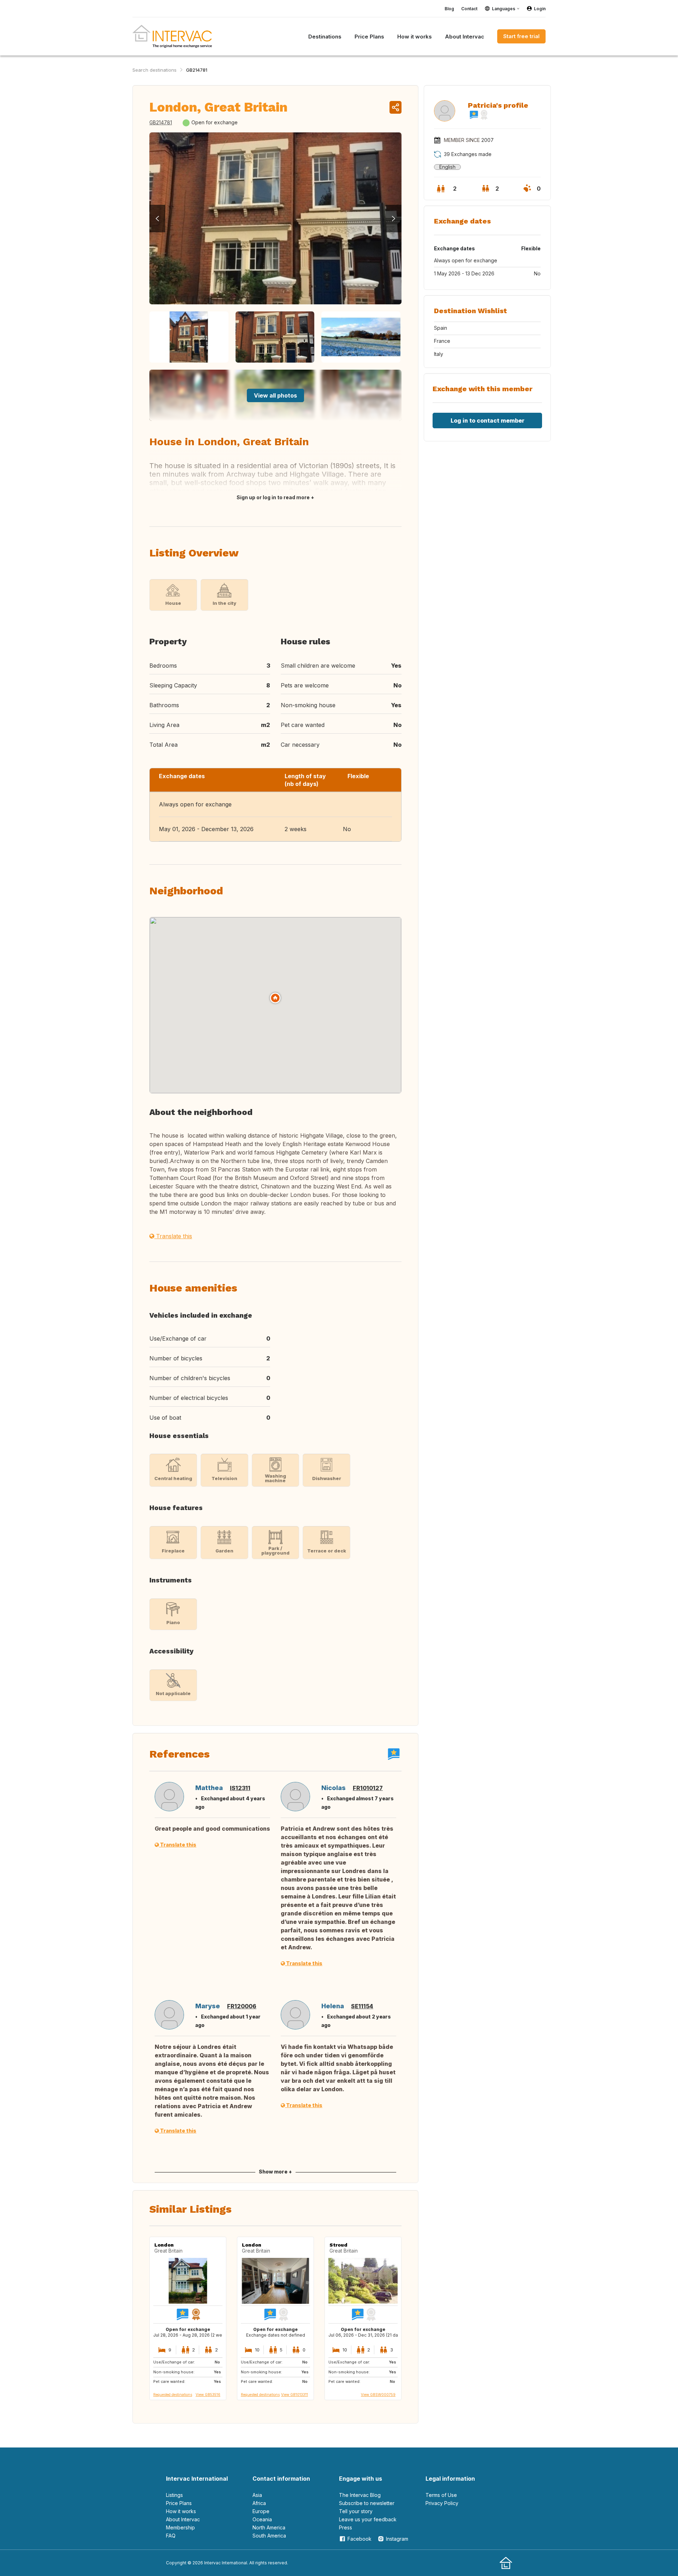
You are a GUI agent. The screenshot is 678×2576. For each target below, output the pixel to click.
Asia (257, 2495)
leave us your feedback (368, 2519)
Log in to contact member (487, 421)
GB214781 (197, 70)
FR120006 (242, 2006)
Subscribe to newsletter (367, 2503)
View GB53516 (208, 2395)
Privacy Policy (442, 2503)
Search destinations (154, 70)
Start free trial (521, 36)
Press (346, 2527)
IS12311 (240, 1788)
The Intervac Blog (360, 2495)
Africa (259, 2503)
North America (269, 2527)
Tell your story (356, 2511)
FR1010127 (368, 1788)
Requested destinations (173, 2395)
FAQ (171, 2536)
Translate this (173, 1236)
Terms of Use (441, 2495)
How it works (181, 2511)
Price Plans (179, 2503)
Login (540, 9)
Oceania (262, 2519)
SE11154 (362, 2006)
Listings (174, 2495)
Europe (261, 2511)
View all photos (275, 395)
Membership (180, 2527)
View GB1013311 (295, 2395)
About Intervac (183, 2519)
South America (269, 2536)
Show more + (275, 2172)
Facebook (359, 2539)
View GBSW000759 (378, 2395)
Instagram (397, 2539)
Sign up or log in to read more (273, 497)
